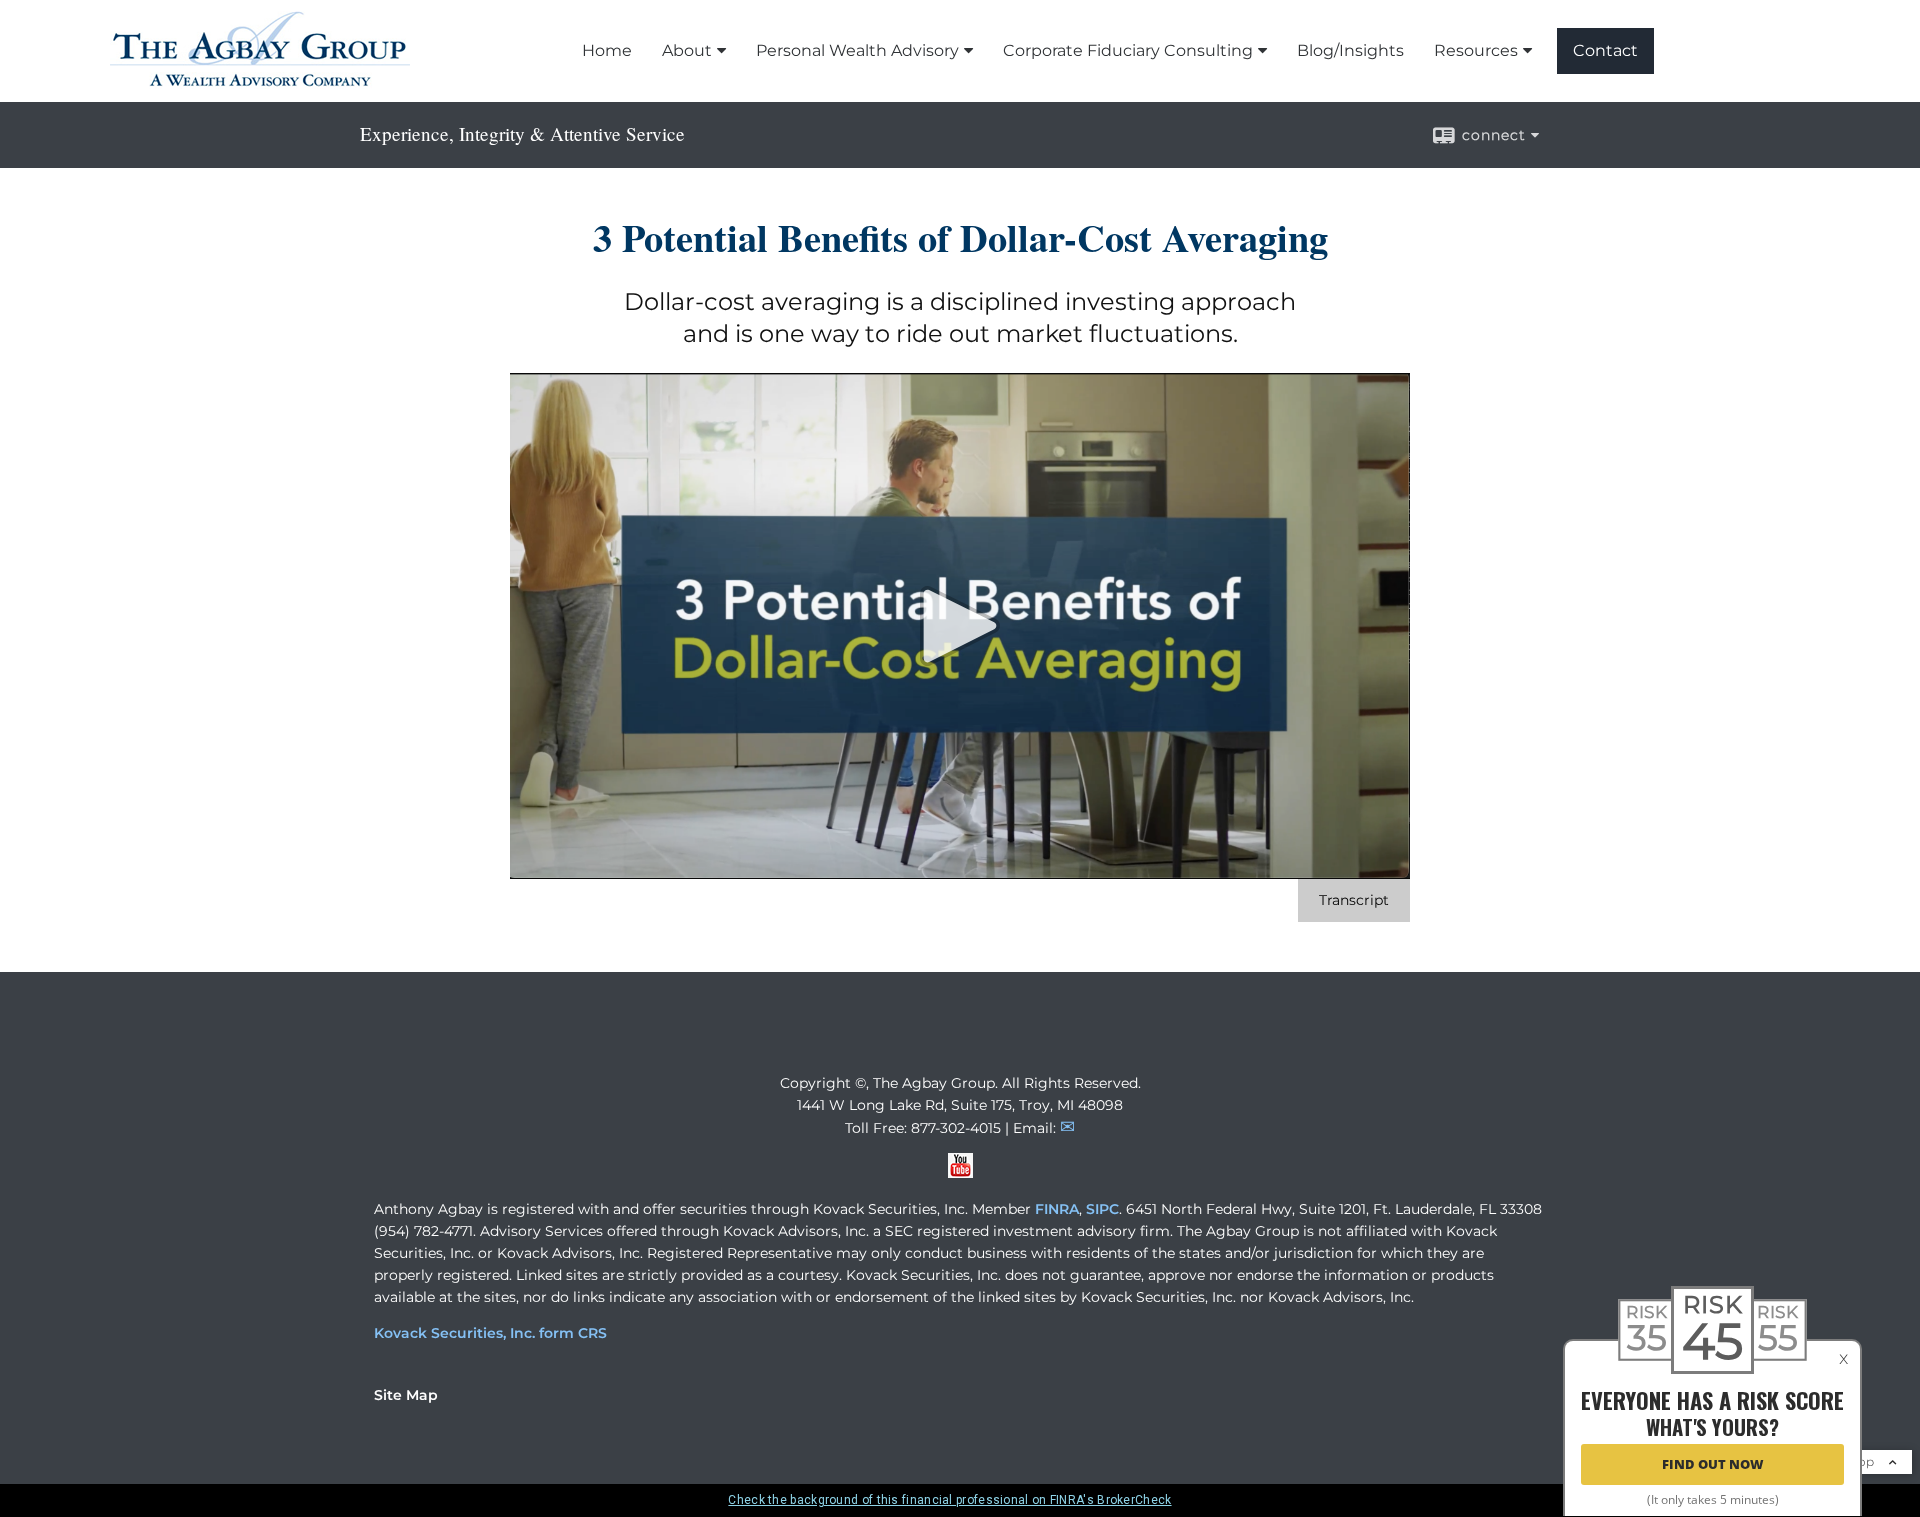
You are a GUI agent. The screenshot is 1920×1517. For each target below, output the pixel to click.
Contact (1605, 50)
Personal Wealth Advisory (857, 50)
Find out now (1713, 1465)
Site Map (406, 1395)
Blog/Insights (1350, 50)
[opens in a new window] (960, 1173)
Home (607, 50)
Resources (1476, 50)
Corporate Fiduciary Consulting (1128, 50)
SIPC (1102, 1209)
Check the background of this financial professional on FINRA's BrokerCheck (949, 1500)
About (687, 50)
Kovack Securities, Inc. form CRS (490, 1333)
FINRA (1057, 1209)
